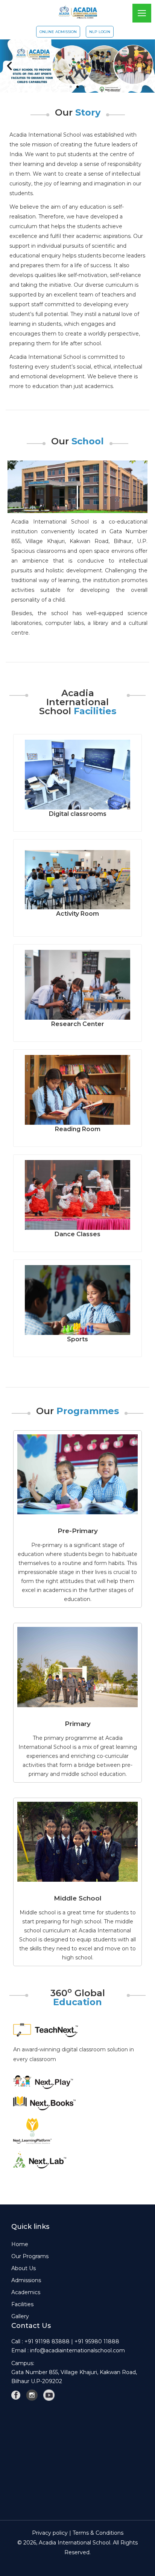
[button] (9, 66)
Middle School (78, 1898)
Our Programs (30, 2256)
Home (20, 2244)
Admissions (26, 2280)
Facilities (22, 2304)
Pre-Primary (78, 1531)
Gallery (20, 2316)
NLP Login (100, 32)
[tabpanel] (77, 2056)
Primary (78, 1724)
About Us (24, 2268)
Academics (26, 2292)
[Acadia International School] (78, 11)
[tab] (77, 2030)
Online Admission (58, 32)
